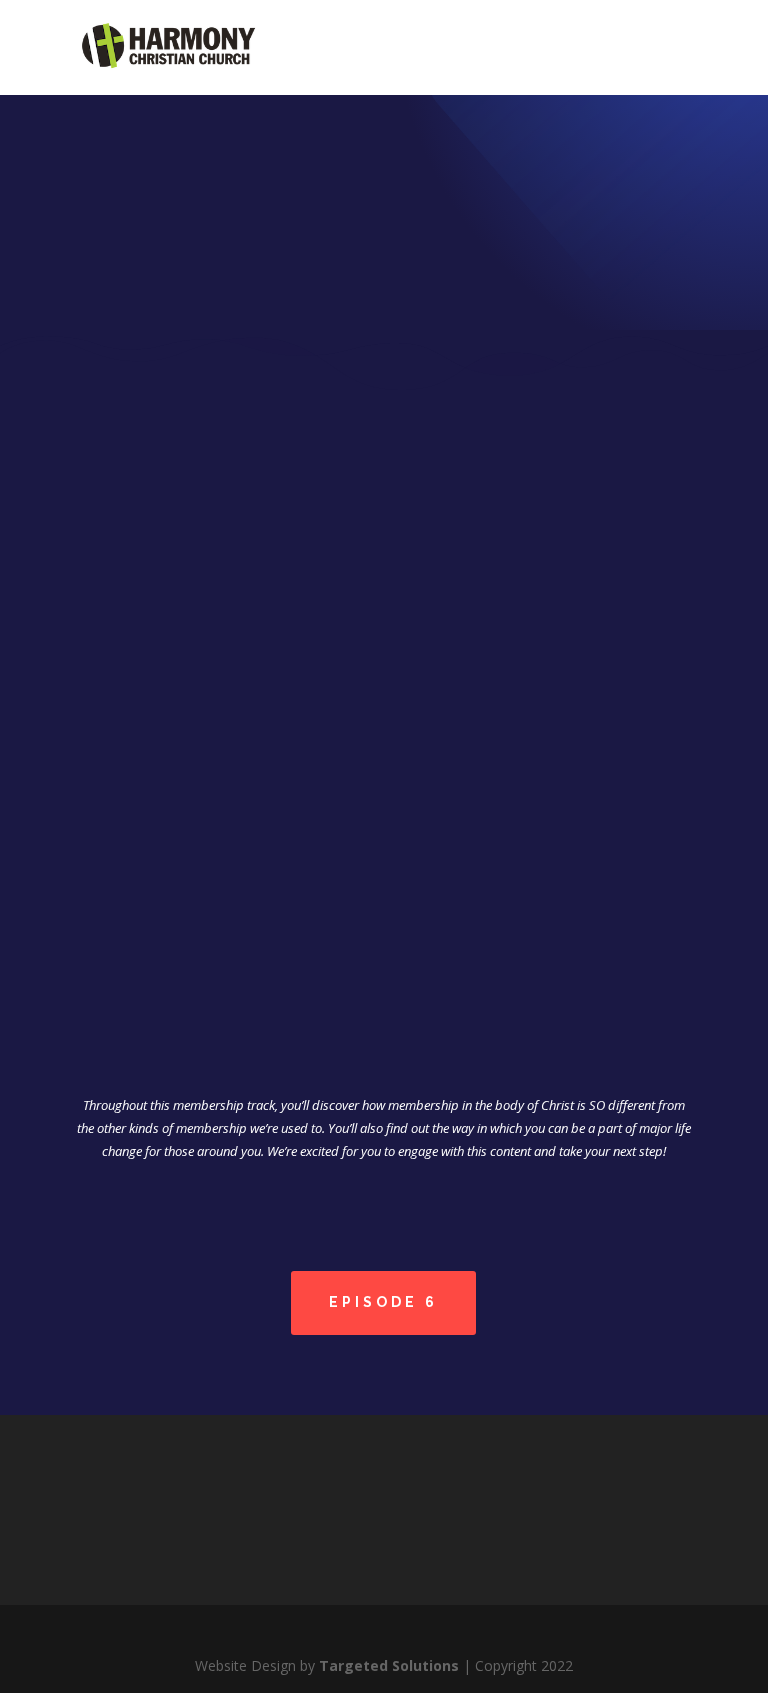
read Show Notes (384, 948)
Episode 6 (383, 1302)
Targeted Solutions (389, 1665)
